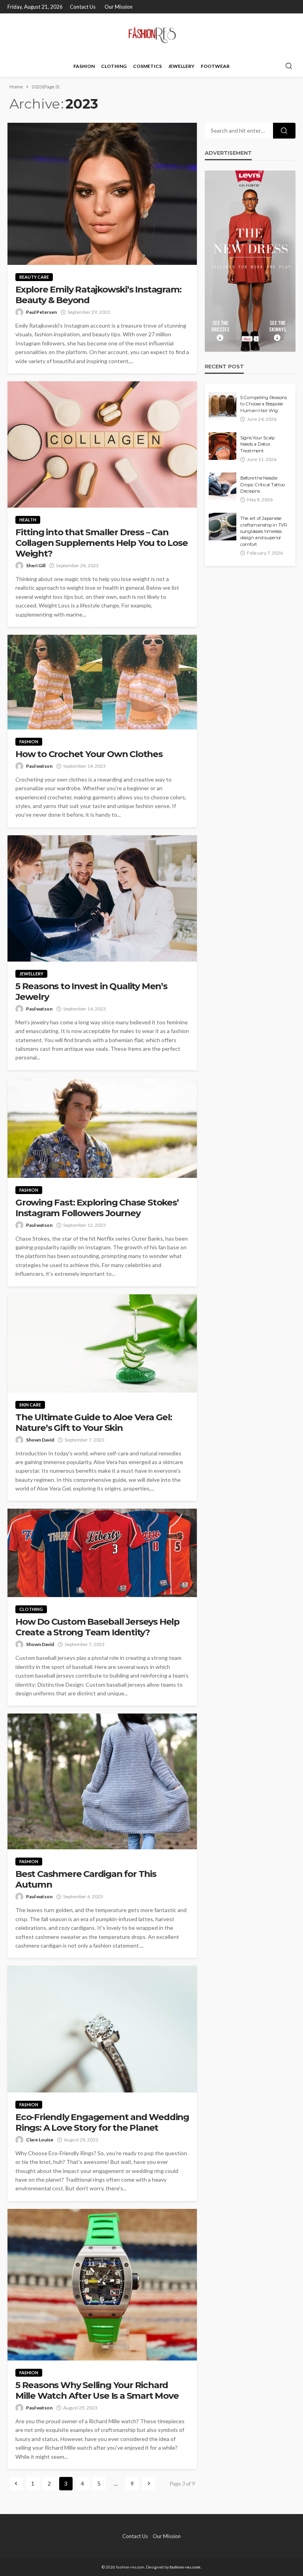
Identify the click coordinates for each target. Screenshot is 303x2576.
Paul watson (39, 766)
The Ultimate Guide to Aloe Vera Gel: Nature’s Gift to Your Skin (94, 1423)
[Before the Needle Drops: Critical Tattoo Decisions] (223, 486)
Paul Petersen (41, 312)
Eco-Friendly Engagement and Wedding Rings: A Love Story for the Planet (102, 2122)
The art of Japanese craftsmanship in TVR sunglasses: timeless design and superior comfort (264, 531)
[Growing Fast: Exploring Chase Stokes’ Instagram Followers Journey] (102, 1128)
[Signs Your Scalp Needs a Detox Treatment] (223, 446)
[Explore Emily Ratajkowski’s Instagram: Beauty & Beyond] (102, 194)
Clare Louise (40, 2140)
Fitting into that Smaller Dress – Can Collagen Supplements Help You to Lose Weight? (102, 543)
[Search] (289, 66)
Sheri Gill (36, 565)
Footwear (215, 66)
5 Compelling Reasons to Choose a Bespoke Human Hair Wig (264, 404)
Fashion (84, 66)
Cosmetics (147, 66)
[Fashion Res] (151, 35)
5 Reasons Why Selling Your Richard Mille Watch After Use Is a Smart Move (97, 2390)
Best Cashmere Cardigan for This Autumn (86, 1879)
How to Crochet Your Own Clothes (89, 754)
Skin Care (30, 1405)
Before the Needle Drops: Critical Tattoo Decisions (262, 485)
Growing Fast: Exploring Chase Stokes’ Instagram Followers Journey (97, 1208)
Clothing (114, 66)
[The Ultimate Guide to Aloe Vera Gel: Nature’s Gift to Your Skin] (102, 1343)
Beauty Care (34, 277)
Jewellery (181, 66)
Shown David (40, 1440)
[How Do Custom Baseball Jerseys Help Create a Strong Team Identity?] (102, 1553)
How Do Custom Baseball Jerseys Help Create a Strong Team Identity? (97, 1627)
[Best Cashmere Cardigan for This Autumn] (102, 1781)
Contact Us (83, 7)
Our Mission (119, 7)
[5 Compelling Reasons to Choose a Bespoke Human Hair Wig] (223, 406)
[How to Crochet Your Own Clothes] (102, 682)
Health (28, 520)
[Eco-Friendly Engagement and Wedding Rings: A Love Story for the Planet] (102, 2029)
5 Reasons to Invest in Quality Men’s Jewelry (91, 992)
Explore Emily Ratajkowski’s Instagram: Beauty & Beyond (98, 295)
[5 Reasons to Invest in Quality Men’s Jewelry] (102, 898)
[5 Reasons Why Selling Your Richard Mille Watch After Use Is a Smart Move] (102, 2285)
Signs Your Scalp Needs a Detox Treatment (257, 444)
